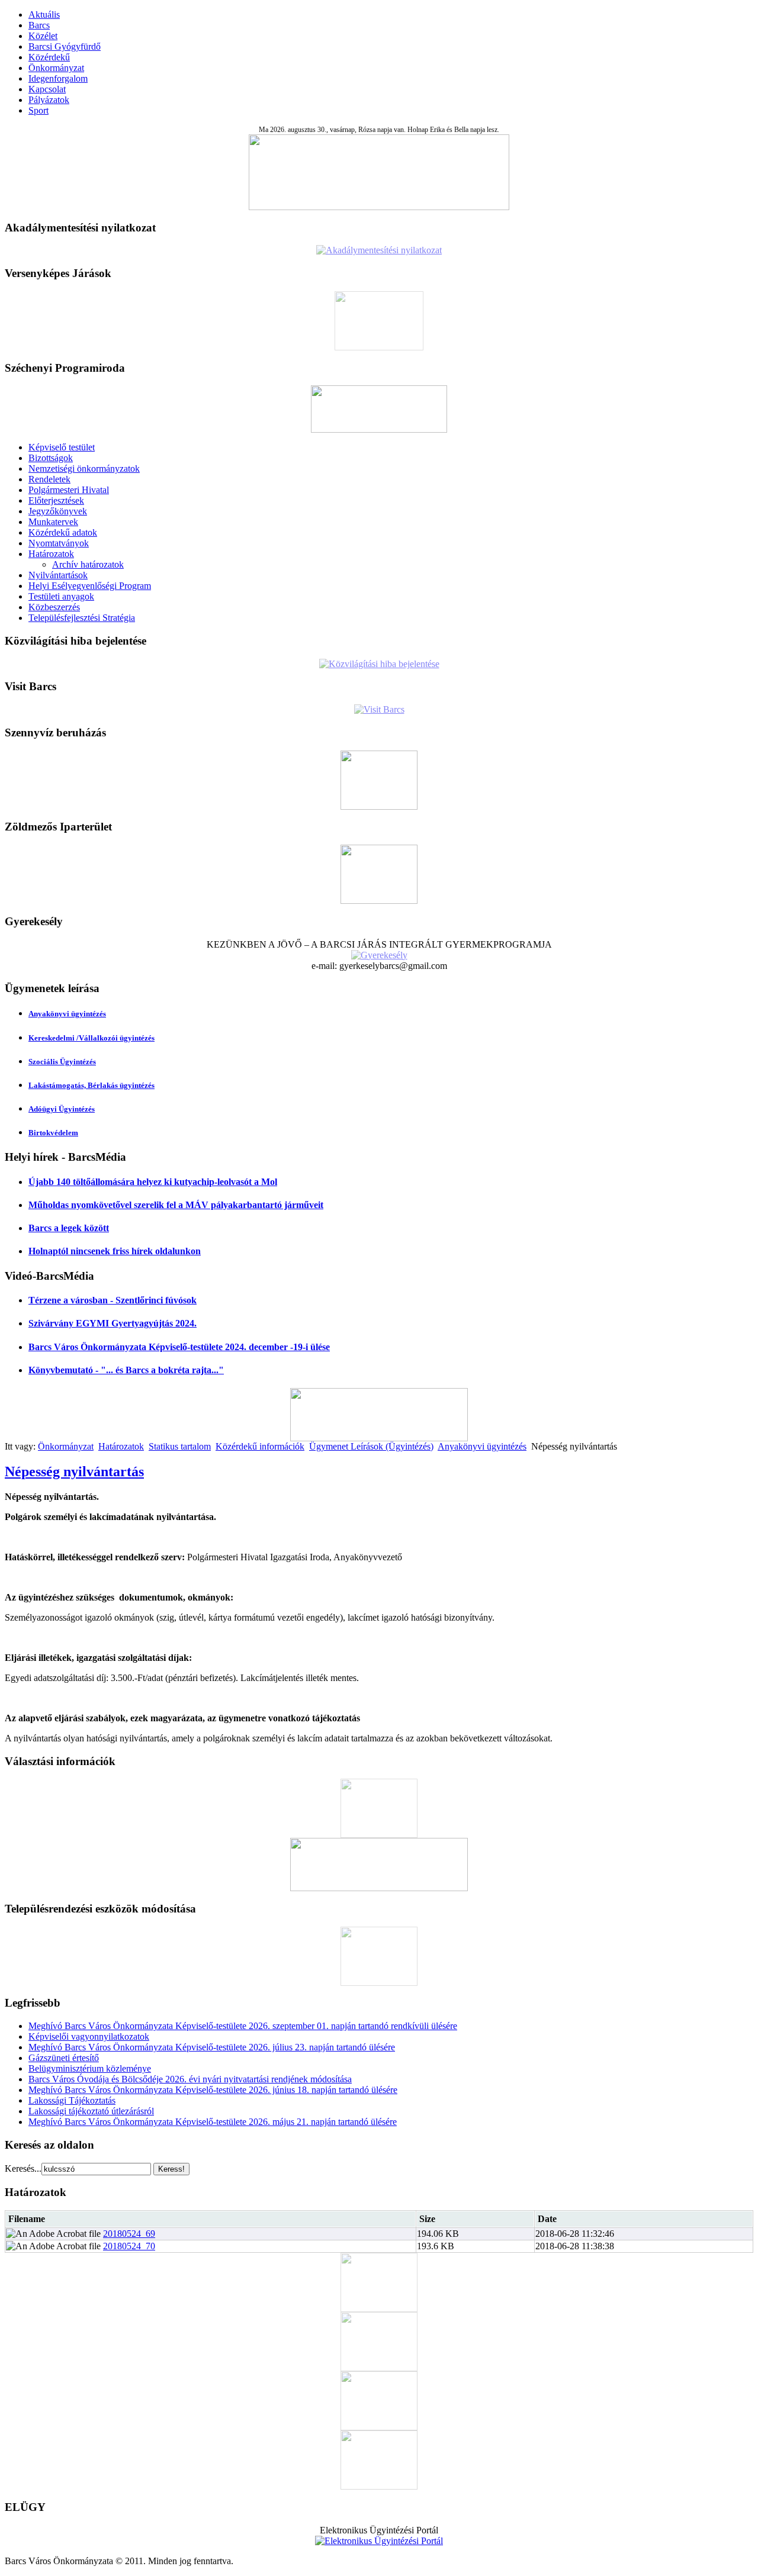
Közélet (43, 36)
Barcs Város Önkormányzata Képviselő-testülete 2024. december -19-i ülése (179, 1347)
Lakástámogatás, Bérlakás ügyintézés (91, 1085)
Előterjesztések (56, 500)
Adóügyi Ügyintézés (62, 1109)
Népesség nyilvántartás (74, 1471)
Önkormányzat (56, 68)
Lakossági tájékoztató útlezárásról (91, 2111)
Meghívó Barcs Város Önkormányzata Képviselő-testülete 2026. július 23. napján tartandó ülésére (212, 2047)
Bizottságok (51, 458)
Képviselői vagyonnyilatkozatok (89, 2036)
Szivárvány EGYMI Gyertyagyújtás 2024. (113, 1323)
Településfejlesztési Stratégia (82, 618)
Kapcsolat (47, 89)
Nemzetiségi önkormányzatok (84, 468)
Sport (38, 110)
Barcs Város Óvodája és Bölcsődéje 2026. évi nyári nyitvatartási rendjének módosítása (190, 2079)
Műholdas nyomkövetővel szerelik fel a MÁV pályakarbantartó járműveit (176, 1205)
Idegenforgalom (58, 78)
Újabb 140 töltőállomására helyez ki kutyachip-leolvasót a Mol (153, 1182)
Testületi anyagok (61, 596)
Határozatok (51, 554)
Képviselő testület (62, 447)
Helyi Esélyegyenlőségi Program (90, 586)
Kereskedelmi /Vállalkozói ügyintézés (91, 1038)
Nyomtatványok (59, 543)
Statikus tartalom (180, 1446)
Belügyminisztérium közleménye (90, 2068)
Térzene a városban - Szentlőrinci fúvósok (113, 1300)
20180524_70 (129, 2246)
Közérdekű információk (260, 1446)
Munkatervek (53, 522)
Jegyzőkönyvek (58, 511)
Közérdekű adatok (63, 532)
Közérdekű (49, 57)
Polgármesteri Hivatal (69, 490)
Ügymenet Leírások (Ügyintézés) (371, 1446)
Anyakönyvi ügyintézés (67, 1014)
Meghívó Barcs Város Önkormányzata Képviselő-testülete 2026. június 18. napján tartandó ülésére (213, 2090)
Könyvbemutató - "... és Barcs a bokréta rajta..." (126, 1370)
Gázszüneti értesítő (64, 2058)
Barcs (39, 25)
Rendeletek (49, 479)
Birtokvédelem (53, 1133)
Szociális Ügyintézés (62, 1062)
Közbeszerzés (54, 607)
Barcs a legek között (69, 1228)
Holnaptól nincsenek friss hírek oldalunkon (115, 1251)
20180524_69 (129, 2234)
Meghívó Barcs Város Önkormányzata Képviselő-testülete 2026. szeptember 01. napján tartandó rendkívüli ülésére (243, 2026)
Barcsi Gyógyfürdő (65, 46)
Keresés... (23, 2168)
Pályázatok (49, 100)
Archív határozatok (88, 564)
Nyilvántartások (58, 575)
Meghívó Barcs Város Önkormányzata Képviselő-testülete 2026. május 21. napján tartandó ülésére (213, 2122)
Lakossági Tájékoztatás (72, 2100)
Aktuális (44, 15)
